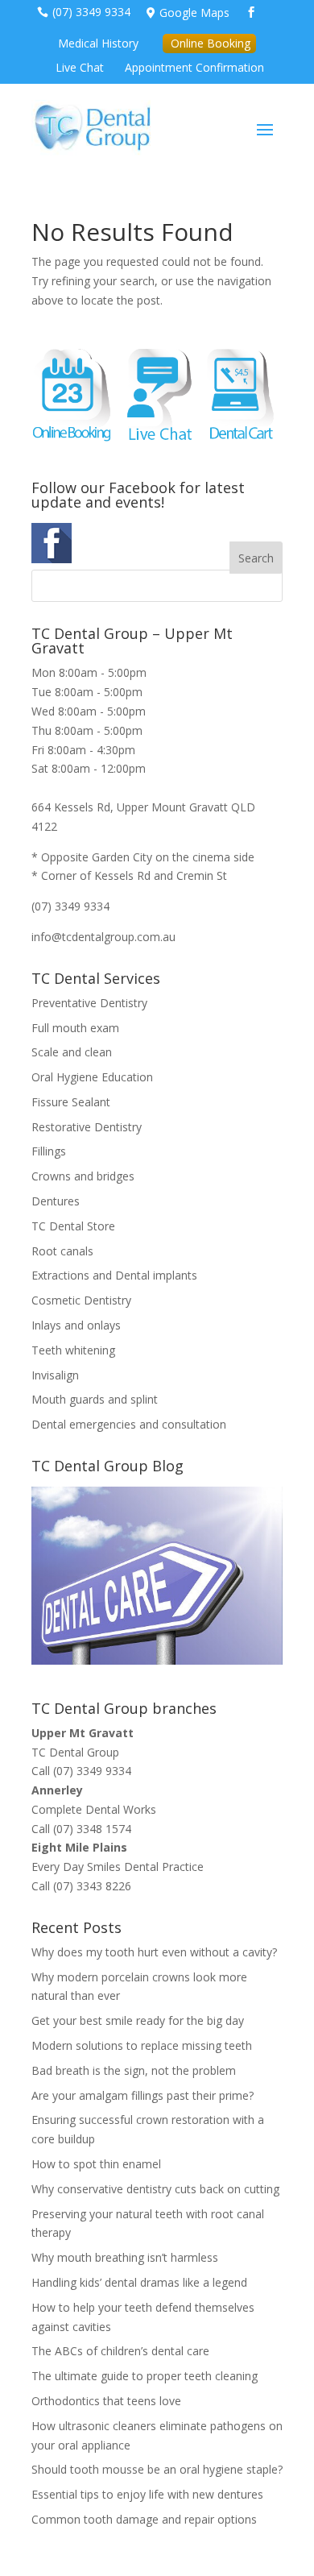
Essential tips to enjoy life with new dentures (147, 2494)
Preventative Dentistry (89, 1003)
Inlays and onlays (76, 1325)
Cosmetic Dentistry (81, 1300)
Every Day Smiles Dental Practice (118, 1867)
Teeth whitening (73, 1350)
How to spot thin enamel (96, 2164)
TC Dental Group (75, 1752)
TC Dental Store (73, 1226)
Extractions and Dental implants (114, 1275)
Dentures (56, 1201)
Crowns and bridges (83, 1176)
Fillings (49, 1151)
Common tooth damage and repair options (144, 2519)
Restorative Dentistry (87, 1127)
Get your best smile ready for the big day (138, 2020)
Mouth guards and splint (95, 1399)
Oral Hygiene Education (92, 1077)
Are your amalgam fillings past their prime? (143, 2095)
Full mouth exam (75, 1028)
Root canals (62, 1251)
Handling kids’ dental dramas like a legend (139, 2282)
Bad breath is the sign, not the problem (134, 2070)
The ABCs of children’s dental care (120, 2351)
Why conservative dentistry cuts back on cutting (155, 2189)
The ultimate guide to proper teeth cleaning (145, 2376)
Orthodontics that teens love (106, 2401)
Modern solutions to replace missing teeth (142, 2045)
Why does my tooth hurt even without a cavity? (154, 1952)
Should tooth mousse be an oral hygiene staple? (157, 2469)
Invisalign (55, 1375)
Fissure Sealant (71, 1102)
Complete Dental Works (94, 1809)
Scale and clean (72, 1052)
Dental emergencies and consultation (129, 1424)
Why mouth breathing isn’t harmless (125, 2257)
